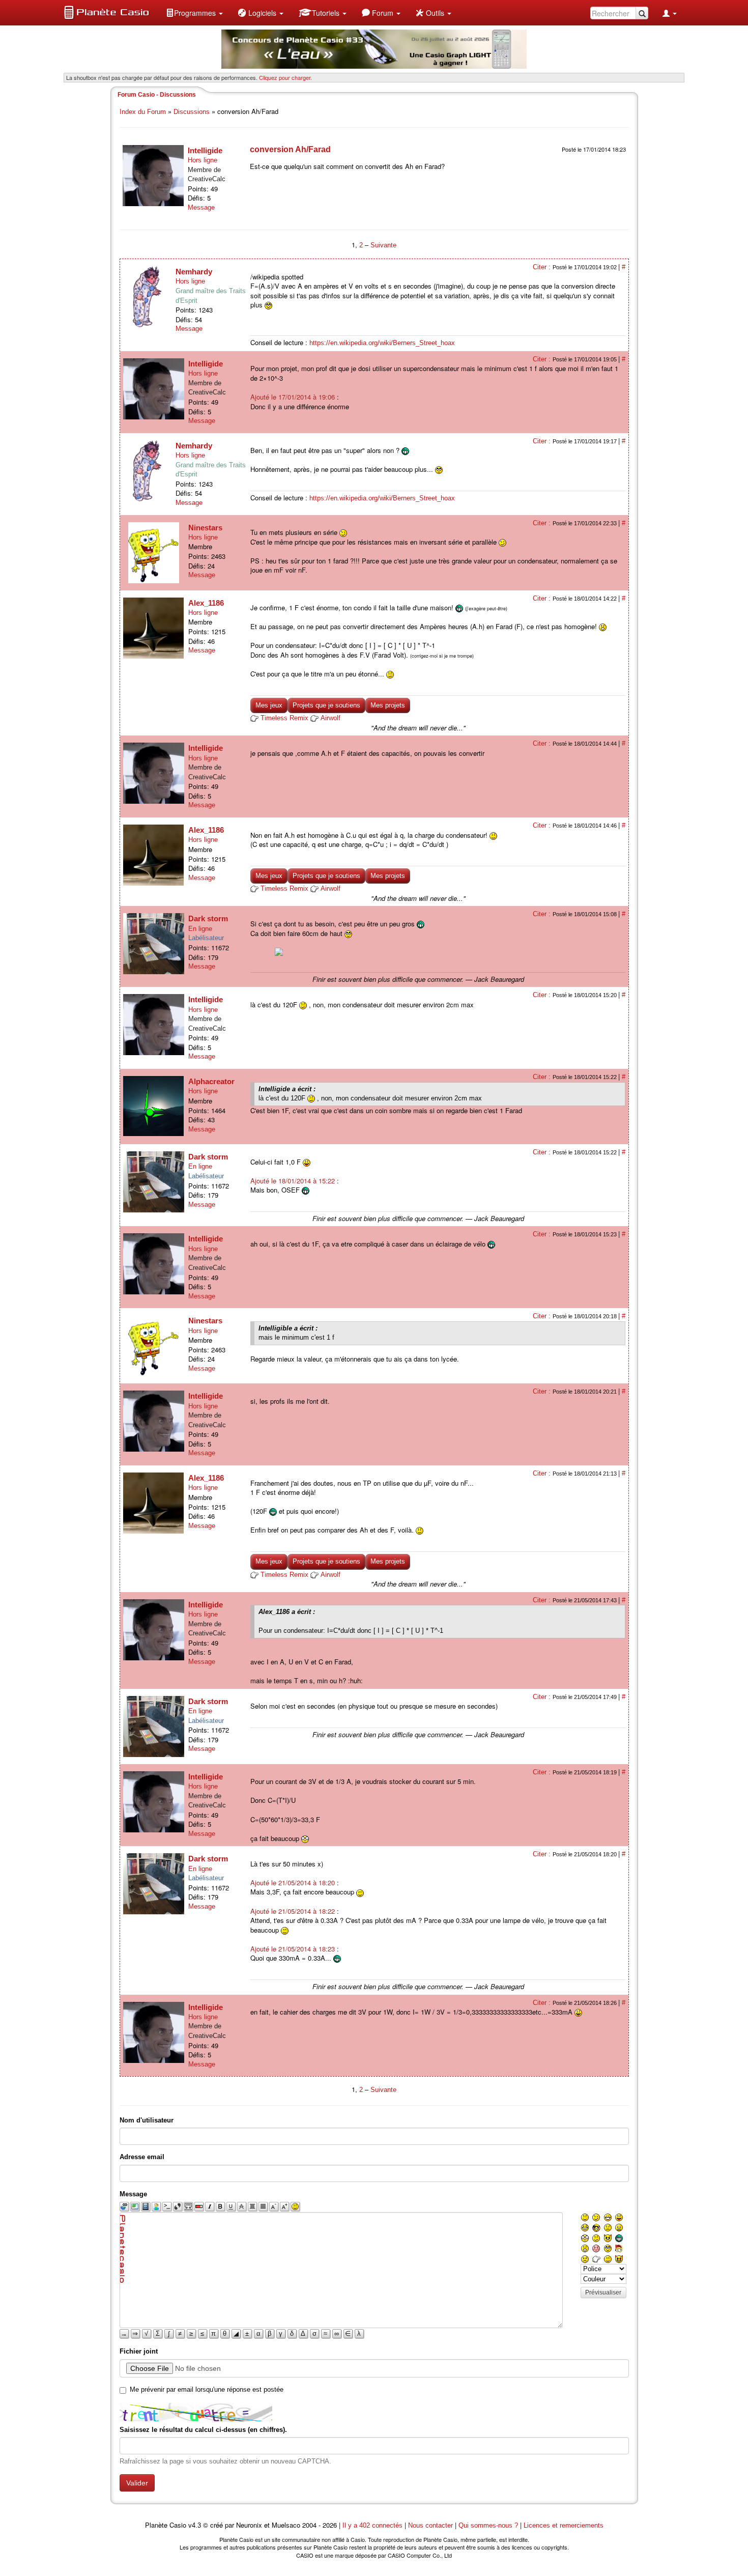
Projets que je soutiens (326, 705)
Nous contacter (430, 2525)
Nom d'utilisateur (147, 2120)
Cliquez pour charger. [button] (285, 77)
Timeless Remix (284, 718)
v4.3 (195, 2525)
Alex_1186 (206, 603)
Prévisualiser (603, 2292)
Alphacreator (211, 1081)
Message (201, 207)
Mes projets (388, 705)
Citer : (543, 267)
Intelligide (205, 150)
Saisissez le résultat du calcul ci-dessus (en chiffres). (203, 2430)
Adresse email (142, 2157)
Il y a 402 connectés (373, 2525)
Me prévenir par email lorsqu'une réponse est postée (207, 2389)
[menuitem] (194, 13)
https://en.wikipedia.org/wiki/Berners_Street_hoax (382, 343)
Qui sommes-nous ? (488, 2525)
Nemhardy (194, 272)
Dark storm (208, 918)
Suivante (383, 245)
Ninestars (205, 528)
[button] (194, 13)
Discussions (192, 112)
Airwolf (330, 718)
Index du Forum (143, 112)
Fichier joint (139, 2351)
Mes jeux (269, 705)
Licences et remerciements (564, 2525)
